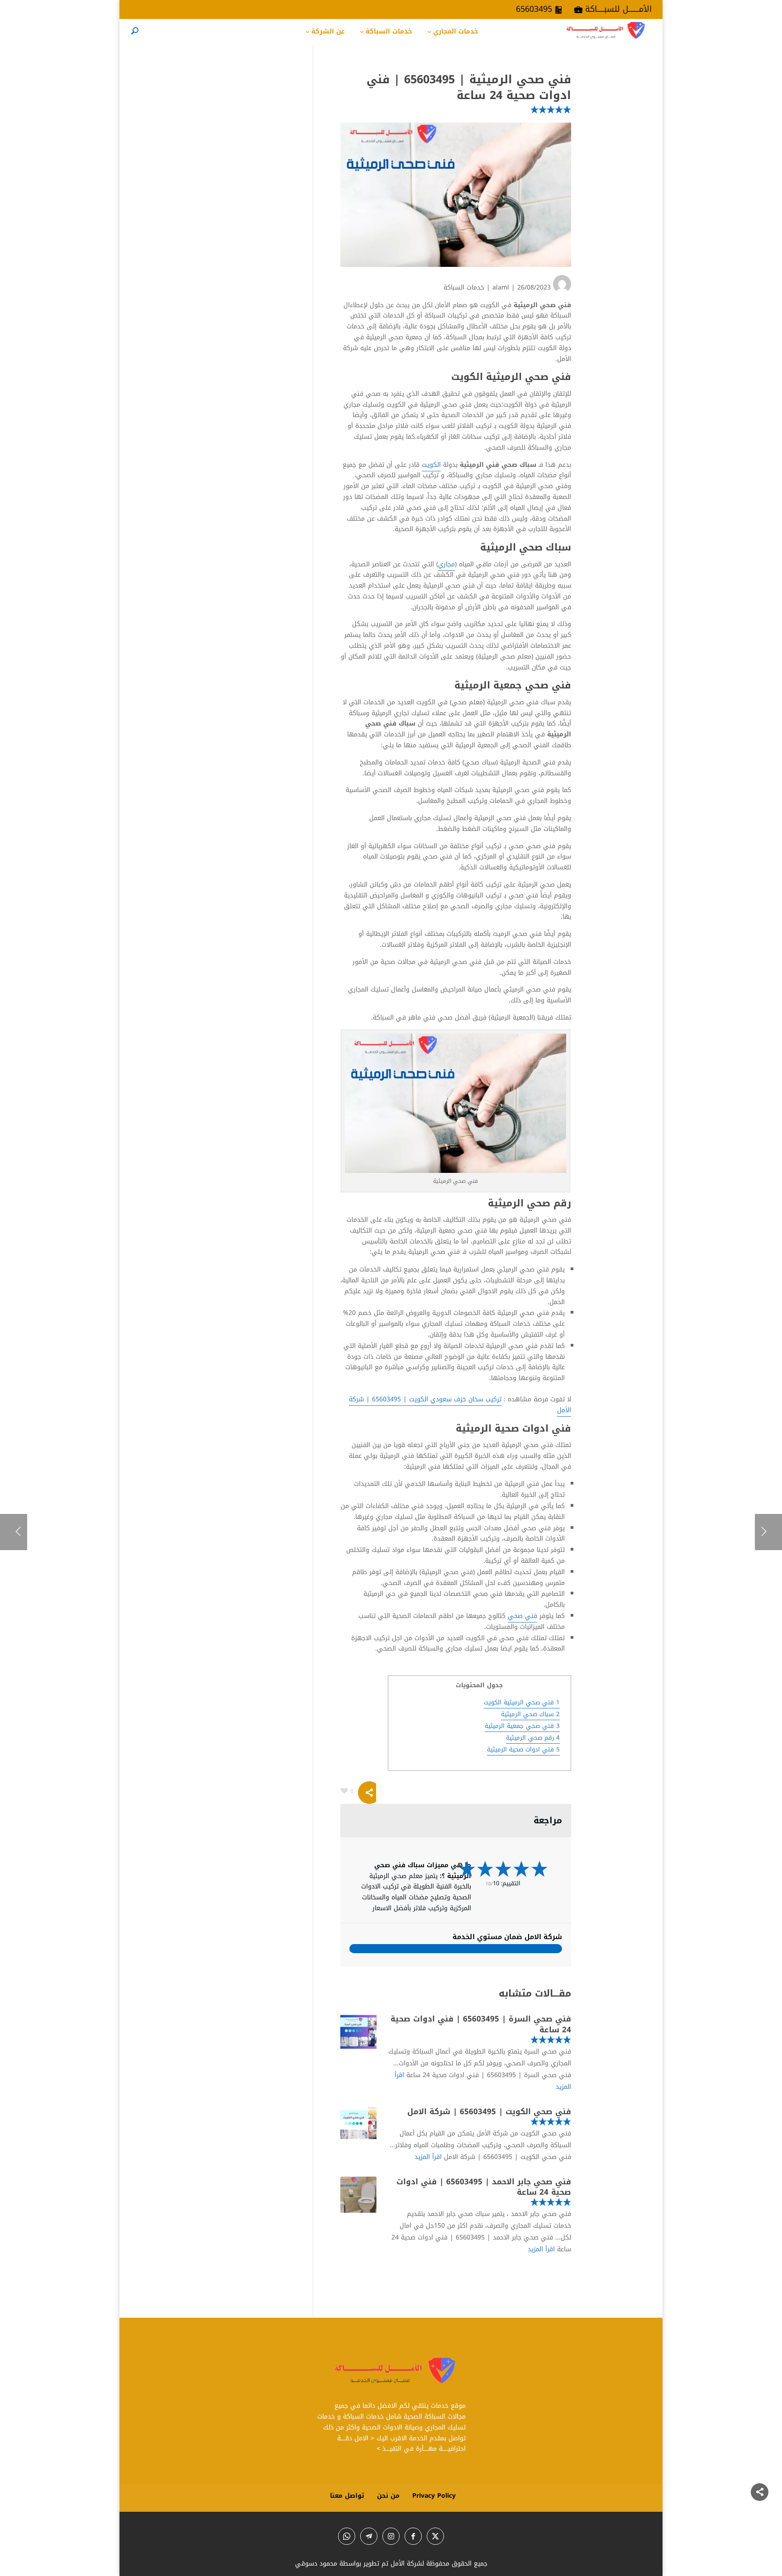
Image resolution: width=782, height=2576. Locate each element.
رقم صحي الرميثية (533, 1738)
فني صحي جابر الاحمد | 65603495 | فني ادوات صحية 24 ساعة (484, 2187)
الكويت (431, 465)
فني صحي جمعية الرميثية (522, 1726)
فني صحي (522, 1616)
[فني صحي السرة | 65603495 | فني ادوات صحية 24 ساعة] (358, 2032)
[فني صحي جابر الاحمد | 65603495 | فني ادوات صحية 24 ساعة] (358, 2195)
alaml (501, 287)
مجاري (446, 564)
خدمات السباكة (464, 287)
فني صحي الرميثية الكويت (522, 1702)
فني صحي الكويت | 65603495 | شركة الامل (489, 2111)
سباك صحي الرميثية (530, 1714)
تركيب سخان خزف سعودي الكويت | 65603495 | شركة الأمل (460, 1405)
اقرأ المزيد (428, 2157)
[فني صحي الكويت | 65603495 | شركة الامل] (358, 2125)
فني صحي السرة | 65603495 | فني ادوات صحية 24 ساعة (481, 2024)
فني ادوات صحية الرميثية (523, 1749)
